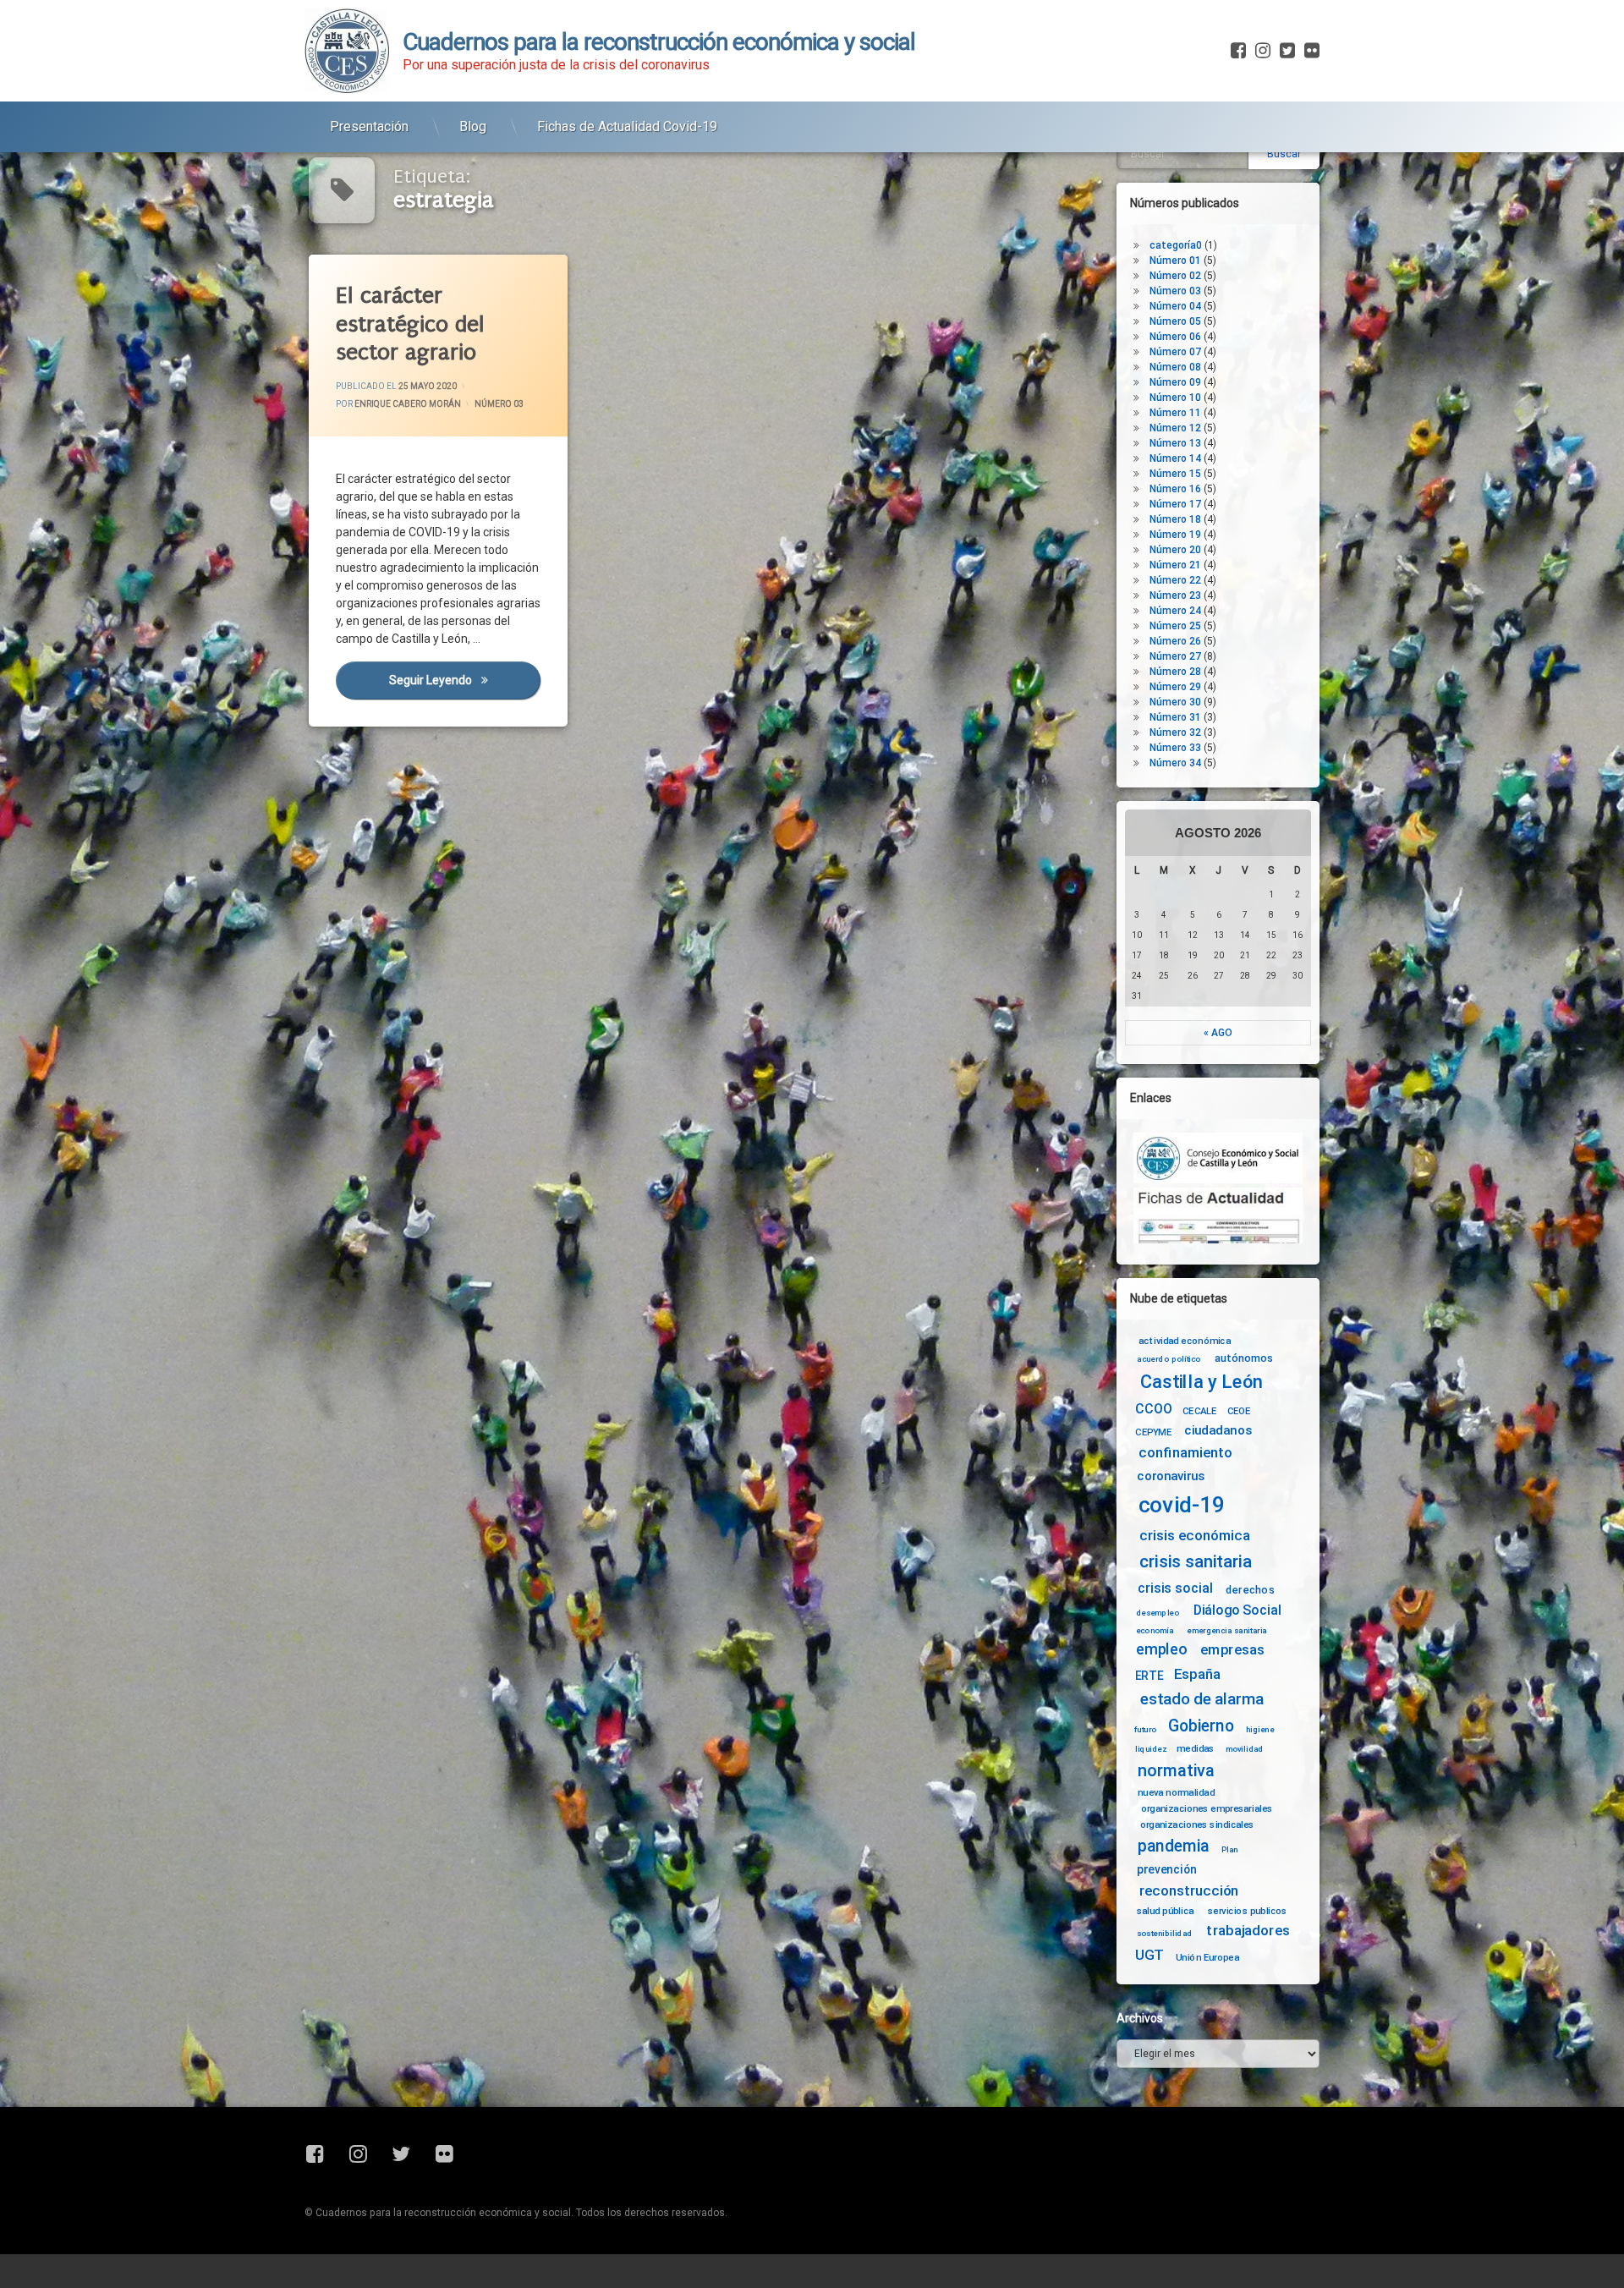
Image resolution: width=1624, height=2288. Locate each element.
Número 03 (499, 404)
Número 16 (1175, 489)
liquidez (1151, 1748)
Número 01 (1175, 261)
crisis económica (1195, 1536)
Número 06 (1175, 337)
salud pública (1166, 1911)
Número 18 (1175, 519)
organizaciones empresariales (1207, 1808)
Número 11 (1175, 413)
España (1197, 1674)
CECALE (1200, 1411)
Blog (473, 126)
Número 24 (1175, 611)
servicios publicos (1248, 1911)
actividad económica (1185, 1341)
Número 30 (1175, 702)
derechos (1250, 1589)
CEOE (1239, 1411)
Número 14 (1175, 458)
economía (1155, 1631)
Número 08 (1175, 367)
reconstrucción (1189, 1891)
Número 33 (1175, 748)
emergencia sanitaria (1227, 1631)
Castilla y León (1202, 1382)
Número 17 (1175, 504)
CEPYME (1153, 1432)
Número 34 (1175, 763)
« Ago (1218, 1033)
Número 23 (1175, 595)
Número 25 (1175, 626)
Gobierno (1201, 1727)
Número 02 (1175, 276)
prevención (1167, 1869)
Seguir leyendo (464, 680)
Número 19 (1175, 535)
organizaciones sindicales (1197, 1824)
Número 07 (1175, 352)
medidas (1195, 1748)
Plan (1230, 1849)
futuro (1145, 1730)
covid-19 (1182, 1505)
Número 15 (1175, 474)
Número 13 (1175, 443)
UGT (1149, 1955)
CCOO (1153, 1409)
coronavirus (1171, 1476)
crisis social (1175, 1588)
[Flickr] (1310, 51)
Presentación (369, 126)
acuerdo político (1169, 1359)
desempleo (1158, 1613)
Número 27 (1175, 656)
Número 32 (1175, 732)
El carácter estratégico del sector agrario (410, 324)
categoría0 (1176, 245)
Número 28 (1175, 672)
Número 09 (1175, 382)
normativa (1176, 1770)
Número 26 (1175, 641)
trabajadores (1248, 1931)
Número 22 (1175, 580)
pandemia (1174, 1846)
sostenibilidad (1165, 1934)
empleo (1161, 1650)
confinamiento (1185, 1454)
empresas (1232, 1650)
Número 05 (1175, 321)
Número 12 (1175, 428)
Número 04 (1175, 306)
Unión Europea (1207, 1956)
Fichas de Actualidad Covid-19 (627, 126)
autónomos (1244, 1358)
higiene (1260, 1730)
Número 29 (1175, 687)
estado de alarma (1202, 1699)
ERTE (1149, 1676)
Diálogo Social (1237, 1610)
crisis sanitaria (1195, 1562)
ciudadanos (1218, 1431)
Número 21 (1175, 565)
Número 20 (1175, 550)
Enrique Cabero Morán (408, 404)
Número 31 (1175, 717)
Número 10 (1175, 398)
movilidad (1245, 1748)
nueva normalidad (1176, 1792)
